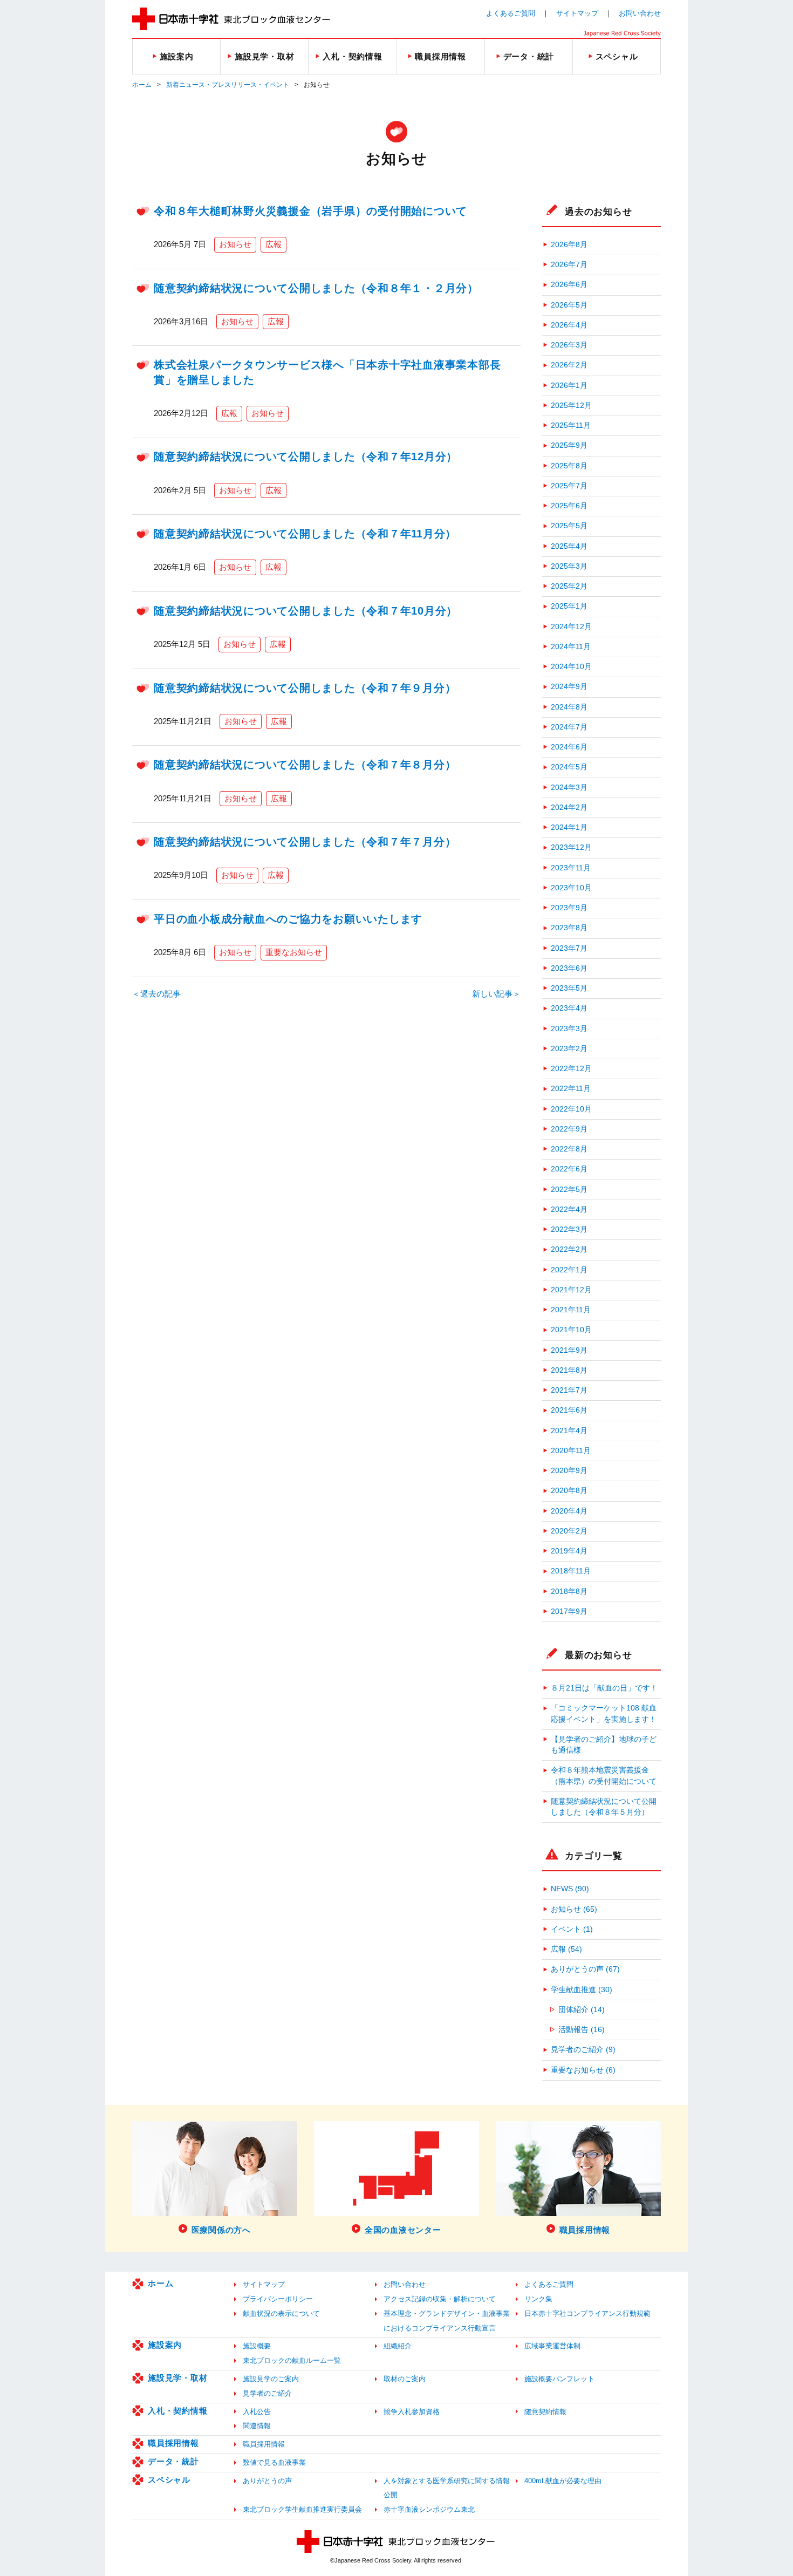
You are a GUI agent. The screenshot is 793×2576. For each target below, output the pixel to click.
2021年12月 (571, 1290)
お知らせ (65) (574, 1909)
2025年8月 (569, 466)
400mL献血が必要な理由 (563, 2481)
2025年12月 (571, 406)
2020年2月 (569, 1531)
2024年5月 (569, 767)
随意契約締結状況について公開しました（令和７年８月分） (305, 765)
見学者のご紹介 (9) (583, 2050)
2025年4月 (569, 546)
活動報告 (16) (582, 2030)
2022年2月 (569, 1249)
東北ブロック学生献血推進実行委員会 (302, 2509)
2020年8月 (569, 1491)
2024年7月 (569, 727)
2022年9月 (569, 1129)
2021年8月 (569, 1370)
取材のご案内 (405, 2379)
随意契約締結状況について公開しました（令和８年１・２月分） (316, 288)
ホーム (142, 85)
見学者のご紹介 (267, 2393)
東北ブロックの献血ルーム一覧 (292, 2360)
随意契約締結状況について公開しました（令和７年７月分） (305, 842)
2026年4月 (569, 325)
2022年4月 (569, 1209)
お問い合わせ (640, 13)
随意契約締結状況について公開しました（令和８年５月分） (604, 1807)
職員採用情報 (173, 2443)
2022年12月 (571, 1069)
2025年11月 (571, 425)
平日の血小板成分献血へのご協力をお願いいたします (288, 919)
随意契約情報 (545, 2412)
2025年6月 (569, 506)
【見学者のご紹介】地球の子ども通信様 (604, 1745)
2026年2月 (569, 365)
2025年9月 (569, 445)
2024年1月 (569, 827)
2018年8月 (569, 1592)
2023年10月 (571, 888)
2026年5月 (569, 305)
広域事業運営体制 (552, 2346)
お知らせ (235, 244)
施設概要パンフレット (559, 2379)
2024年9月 (569, 687)
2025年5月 (569, 526)
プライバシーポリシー (278, 2299)
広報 (274, 244)
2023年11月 (571, 868)
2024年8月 (569, 707)
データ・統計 (173, 2461)
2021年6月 (569, 1410)
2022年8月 (569, 1149)
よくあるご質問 (511, 13)
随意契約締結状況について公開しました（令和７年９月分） (305, 688)
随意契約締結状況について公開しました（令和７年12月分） (306, 456)
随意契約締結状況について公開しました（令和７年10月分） (306, 611)
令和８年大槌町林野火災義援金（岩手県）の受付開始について (310, 211)
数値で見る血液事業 (274, 2462)
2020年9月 (569, 1471)
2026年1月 (569, 386)
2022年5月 (569, 1190)
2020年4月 (569, 1511)
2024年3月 (569, 788)
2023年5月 (569, 988)
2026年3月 (569, 345)
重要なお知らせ (294, 952)
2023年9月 (569, 908)
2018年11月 (571, 1571)
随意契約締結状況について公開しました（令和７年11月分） (305, 534)
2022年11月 (571, 1089)
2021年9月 (569, 1350)
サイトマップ (577, 13)
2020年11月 (571, 1451)
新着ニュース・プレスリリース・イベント (228, 85)
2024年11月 (571, 647)
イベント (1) (572, 1929)
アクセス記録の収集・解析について (440, 2299)
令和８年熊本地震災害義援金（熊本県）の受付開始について (604, 1776)
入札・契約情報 (177, 2411)
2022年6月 (569, 1169)
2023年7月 (569, 948)
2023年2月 (569, 1049)
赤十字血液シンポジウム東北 (429, 2509)
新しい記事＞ (496, 994)
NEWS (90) (570, 1889)
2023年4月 (569, 1008)
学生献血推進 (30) (582, 1990)
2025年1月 (569, 606)
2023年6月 (569, 968)
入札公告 (257, 2412)
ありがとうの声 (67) (585, 1969)
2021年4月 (569, 1431)
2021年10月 (571, 1330)
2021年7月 (569, 1390)
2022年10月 (571, 1109)
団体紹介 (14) (582, 2010)
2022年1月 (569, 1270)
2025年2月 (569, 586)
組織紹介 (398, 2346)
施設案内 (165, 2345)
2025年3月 (569, 566)
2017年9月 (569, 1611)
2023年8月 (569, 928)
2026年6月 (569, 285)
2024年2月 (569, 807)
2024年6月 (569, 747)
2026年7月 (569, 265)
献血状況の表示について (281, 2313)
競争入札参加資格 (412, 2412)
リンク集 (538, 2299)
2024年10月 (571, 667)
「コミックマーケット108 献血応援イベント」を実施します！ (604, 1713)
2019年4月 (569, 1551)
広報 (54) (566, 1949)
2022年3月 (569, 1229)
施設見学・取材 (177, 2378)
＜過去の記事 (156, 994)
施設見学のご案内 (271, 2379)
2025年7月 (569, 486)
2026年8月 (569, 245)
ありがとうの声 (267, 2481)
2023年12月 (571, 847)
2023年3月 (569, 1029)
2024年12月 (571, 627)
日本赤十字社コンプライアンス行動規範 (587, 2313)
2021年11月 (571, 1310)
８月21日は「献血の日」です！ (604, 1688)
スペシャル (169, 2480)
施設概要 (257, 2346)
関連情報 (257, 2426)
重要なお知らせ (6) (583, 2070)
